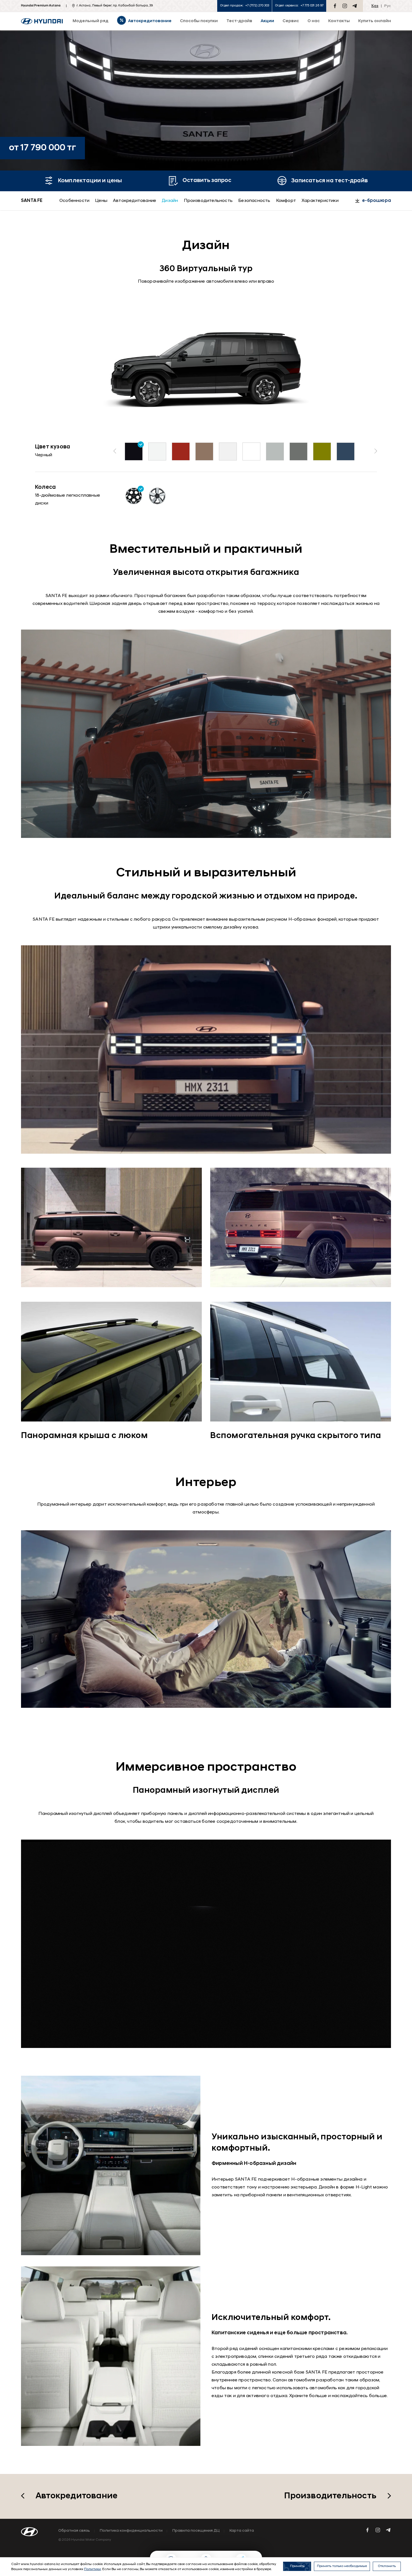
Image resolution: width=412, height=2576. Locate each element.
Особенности (74, 201)
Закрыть (248, 2544)
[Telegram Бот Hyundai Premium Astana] (355, 6)
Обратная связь (74, 2531)
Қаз (375, 6)
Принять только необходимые (342, 2566)
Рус (388, 6)
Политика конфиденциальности (131, 2531)
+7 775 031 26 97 (312, 6)
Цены (101, 201)
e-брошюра (377, 201)
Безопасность (254, 201)
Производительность (208, 201)
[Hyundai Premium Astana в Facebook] (335, 6)
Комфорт (286, 201)
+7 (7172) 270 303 (257, 6)
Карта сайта (242, 2531)
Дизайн (170, 201)
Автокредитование (135, 201)
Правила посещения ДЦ (196, 2531)
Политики (92, 2569)
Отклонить (387, 2566)
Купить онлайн (375, 21)
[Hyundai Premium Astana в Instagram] (345, 6)
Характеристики (320, 201)
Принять (297, 2566)
